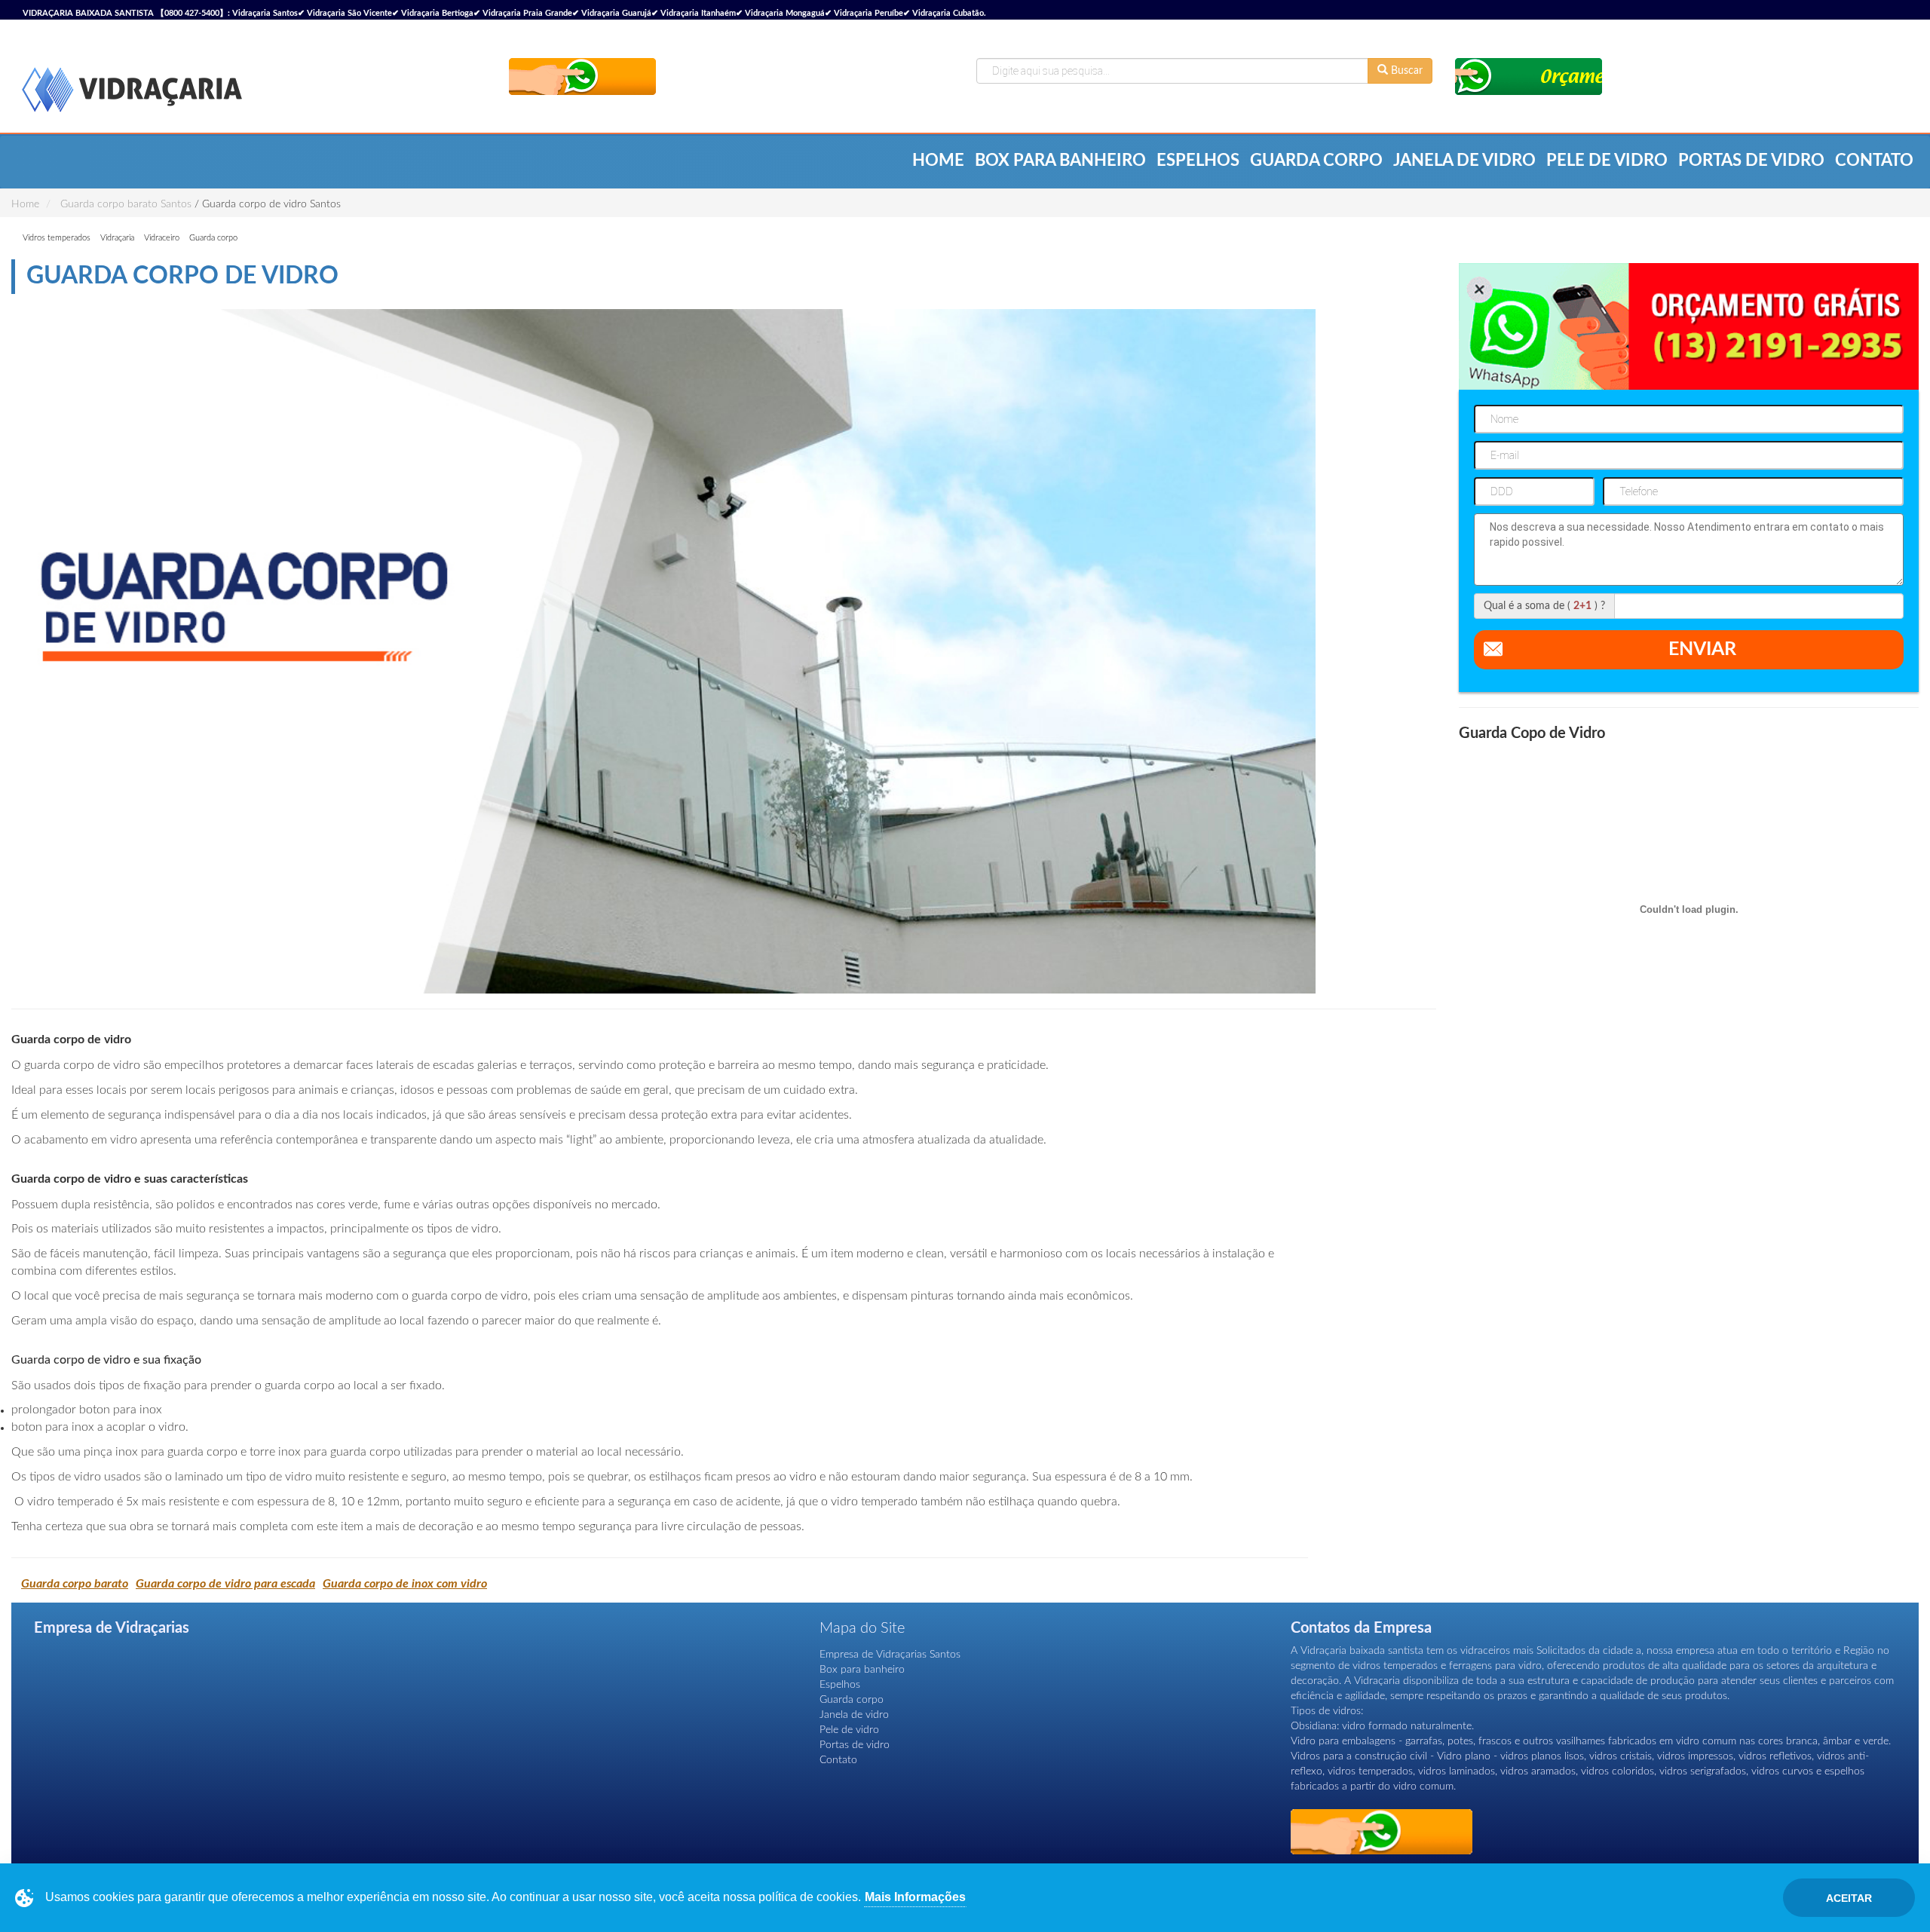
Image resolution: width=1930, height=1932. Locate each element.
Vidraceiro (162, 238)
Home (938, 161)
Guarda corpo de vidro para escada (225, 1584)
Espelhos (1198, 161)
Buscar (1405, 71)
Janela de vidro (1464, 161)
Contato (1874, 161)
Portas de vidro (1751, 161)
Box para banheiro (1060, 161)
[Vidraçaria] (132, 92)
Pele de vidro (1607, 161)
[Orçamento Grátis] (582, 77)
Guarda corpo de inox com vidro (405, 1584)
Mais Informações (915, 1897)
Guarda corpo (1316, 161)
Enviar (1702, 649)
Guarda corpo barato (75, 1584)
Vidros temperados (57, 238)
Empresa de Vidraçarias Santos (890, 1655)
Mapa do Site (862, 1628)
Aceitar (1849, 1898)
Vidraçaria (117, 238)
